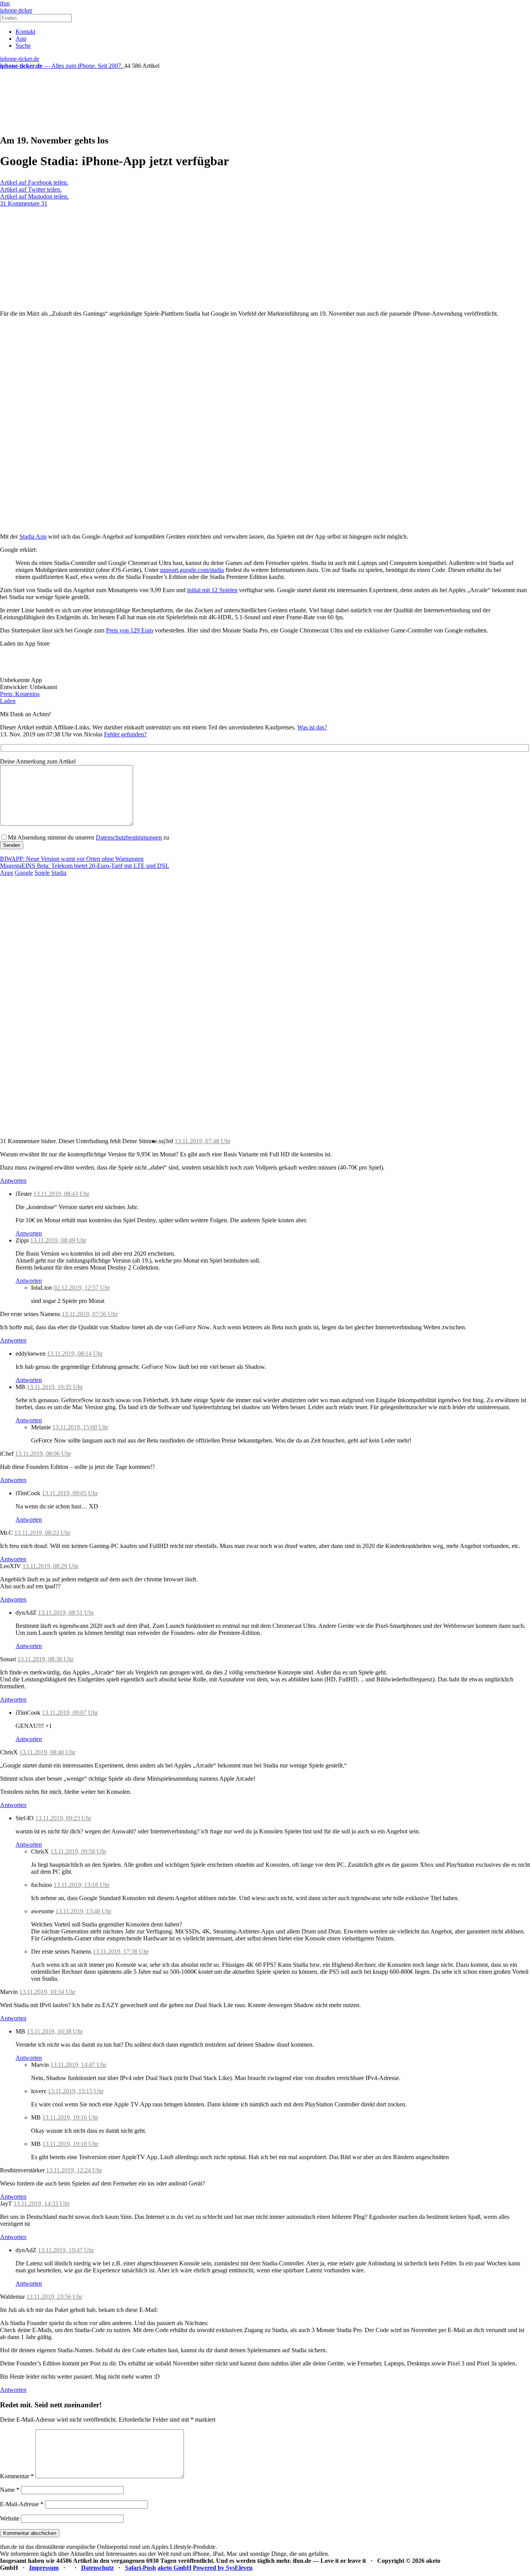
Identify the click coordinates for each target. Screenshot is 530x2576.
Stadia (59, 873)
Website (10, 2518)
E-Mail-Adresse (22, 2504)
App (21, 39)
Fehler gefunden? (125, 734)
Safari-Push (140, 2568)
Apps (7, 873)
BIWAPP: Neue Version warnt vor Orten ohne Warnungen (72, 859)
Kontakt (25, 32)
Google (24, 873)
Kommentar (17, 2476)
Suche (23, 46)
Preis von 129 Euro (130, 630)
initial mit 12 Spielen (212, 590)
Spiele (42, 873)
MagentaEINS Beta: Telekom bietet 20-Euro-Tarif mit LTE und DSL (85, 866)
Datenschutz (97, 2568)
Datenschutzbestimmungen (129, 837)
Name (10, 2490)
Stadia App (33, 536)
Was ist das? (312, 727)
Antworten (13, 1181)
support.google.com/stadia (192, 570)
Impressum (44, 2568)
